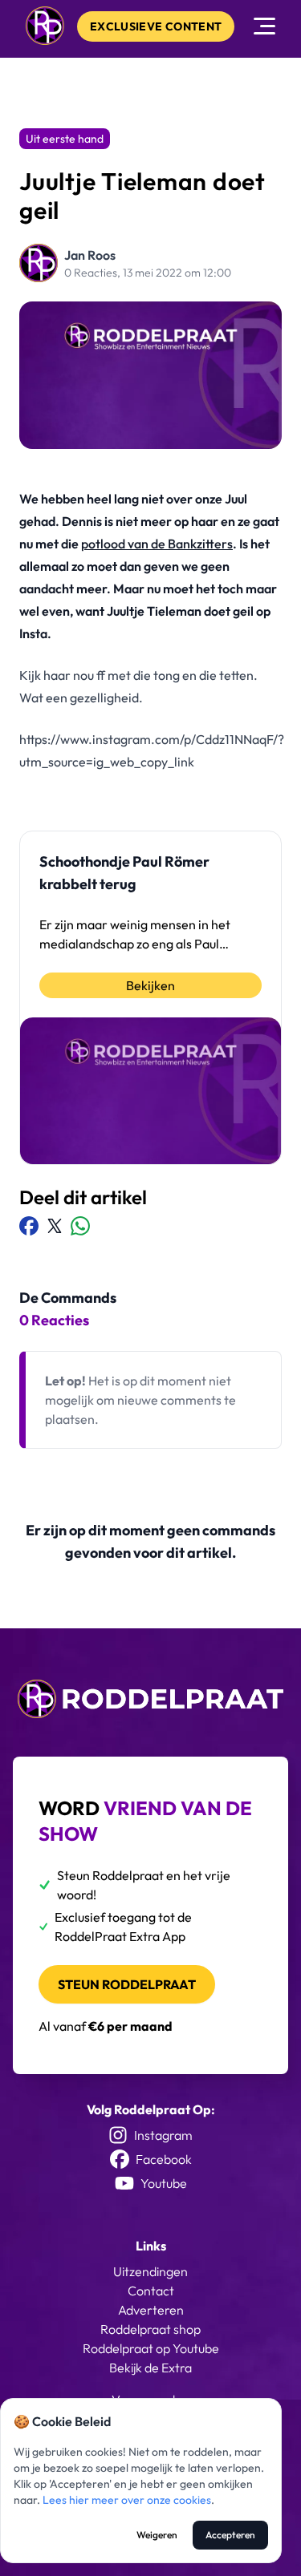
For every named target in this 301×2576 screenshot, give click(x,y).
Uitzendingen (150, 2271)
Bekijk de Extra (150, 2368)
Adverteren (151, 2310)
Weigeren (157, 2535)
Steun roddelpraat (127, 1984)
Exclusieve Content (156, 26)
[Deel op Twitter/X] (55, 1226)
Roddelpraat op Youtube (151, 2348)
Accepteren (230, 2535)
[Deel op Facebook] (29, 1226)
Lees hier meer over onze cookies (127, 2500)
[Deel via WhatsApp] (80, 1226)
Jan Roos (90, 255)
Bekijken (150, 985)
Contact (151, 2291)
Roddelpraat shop (150, 2329)
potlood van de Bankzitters (157, 544)
